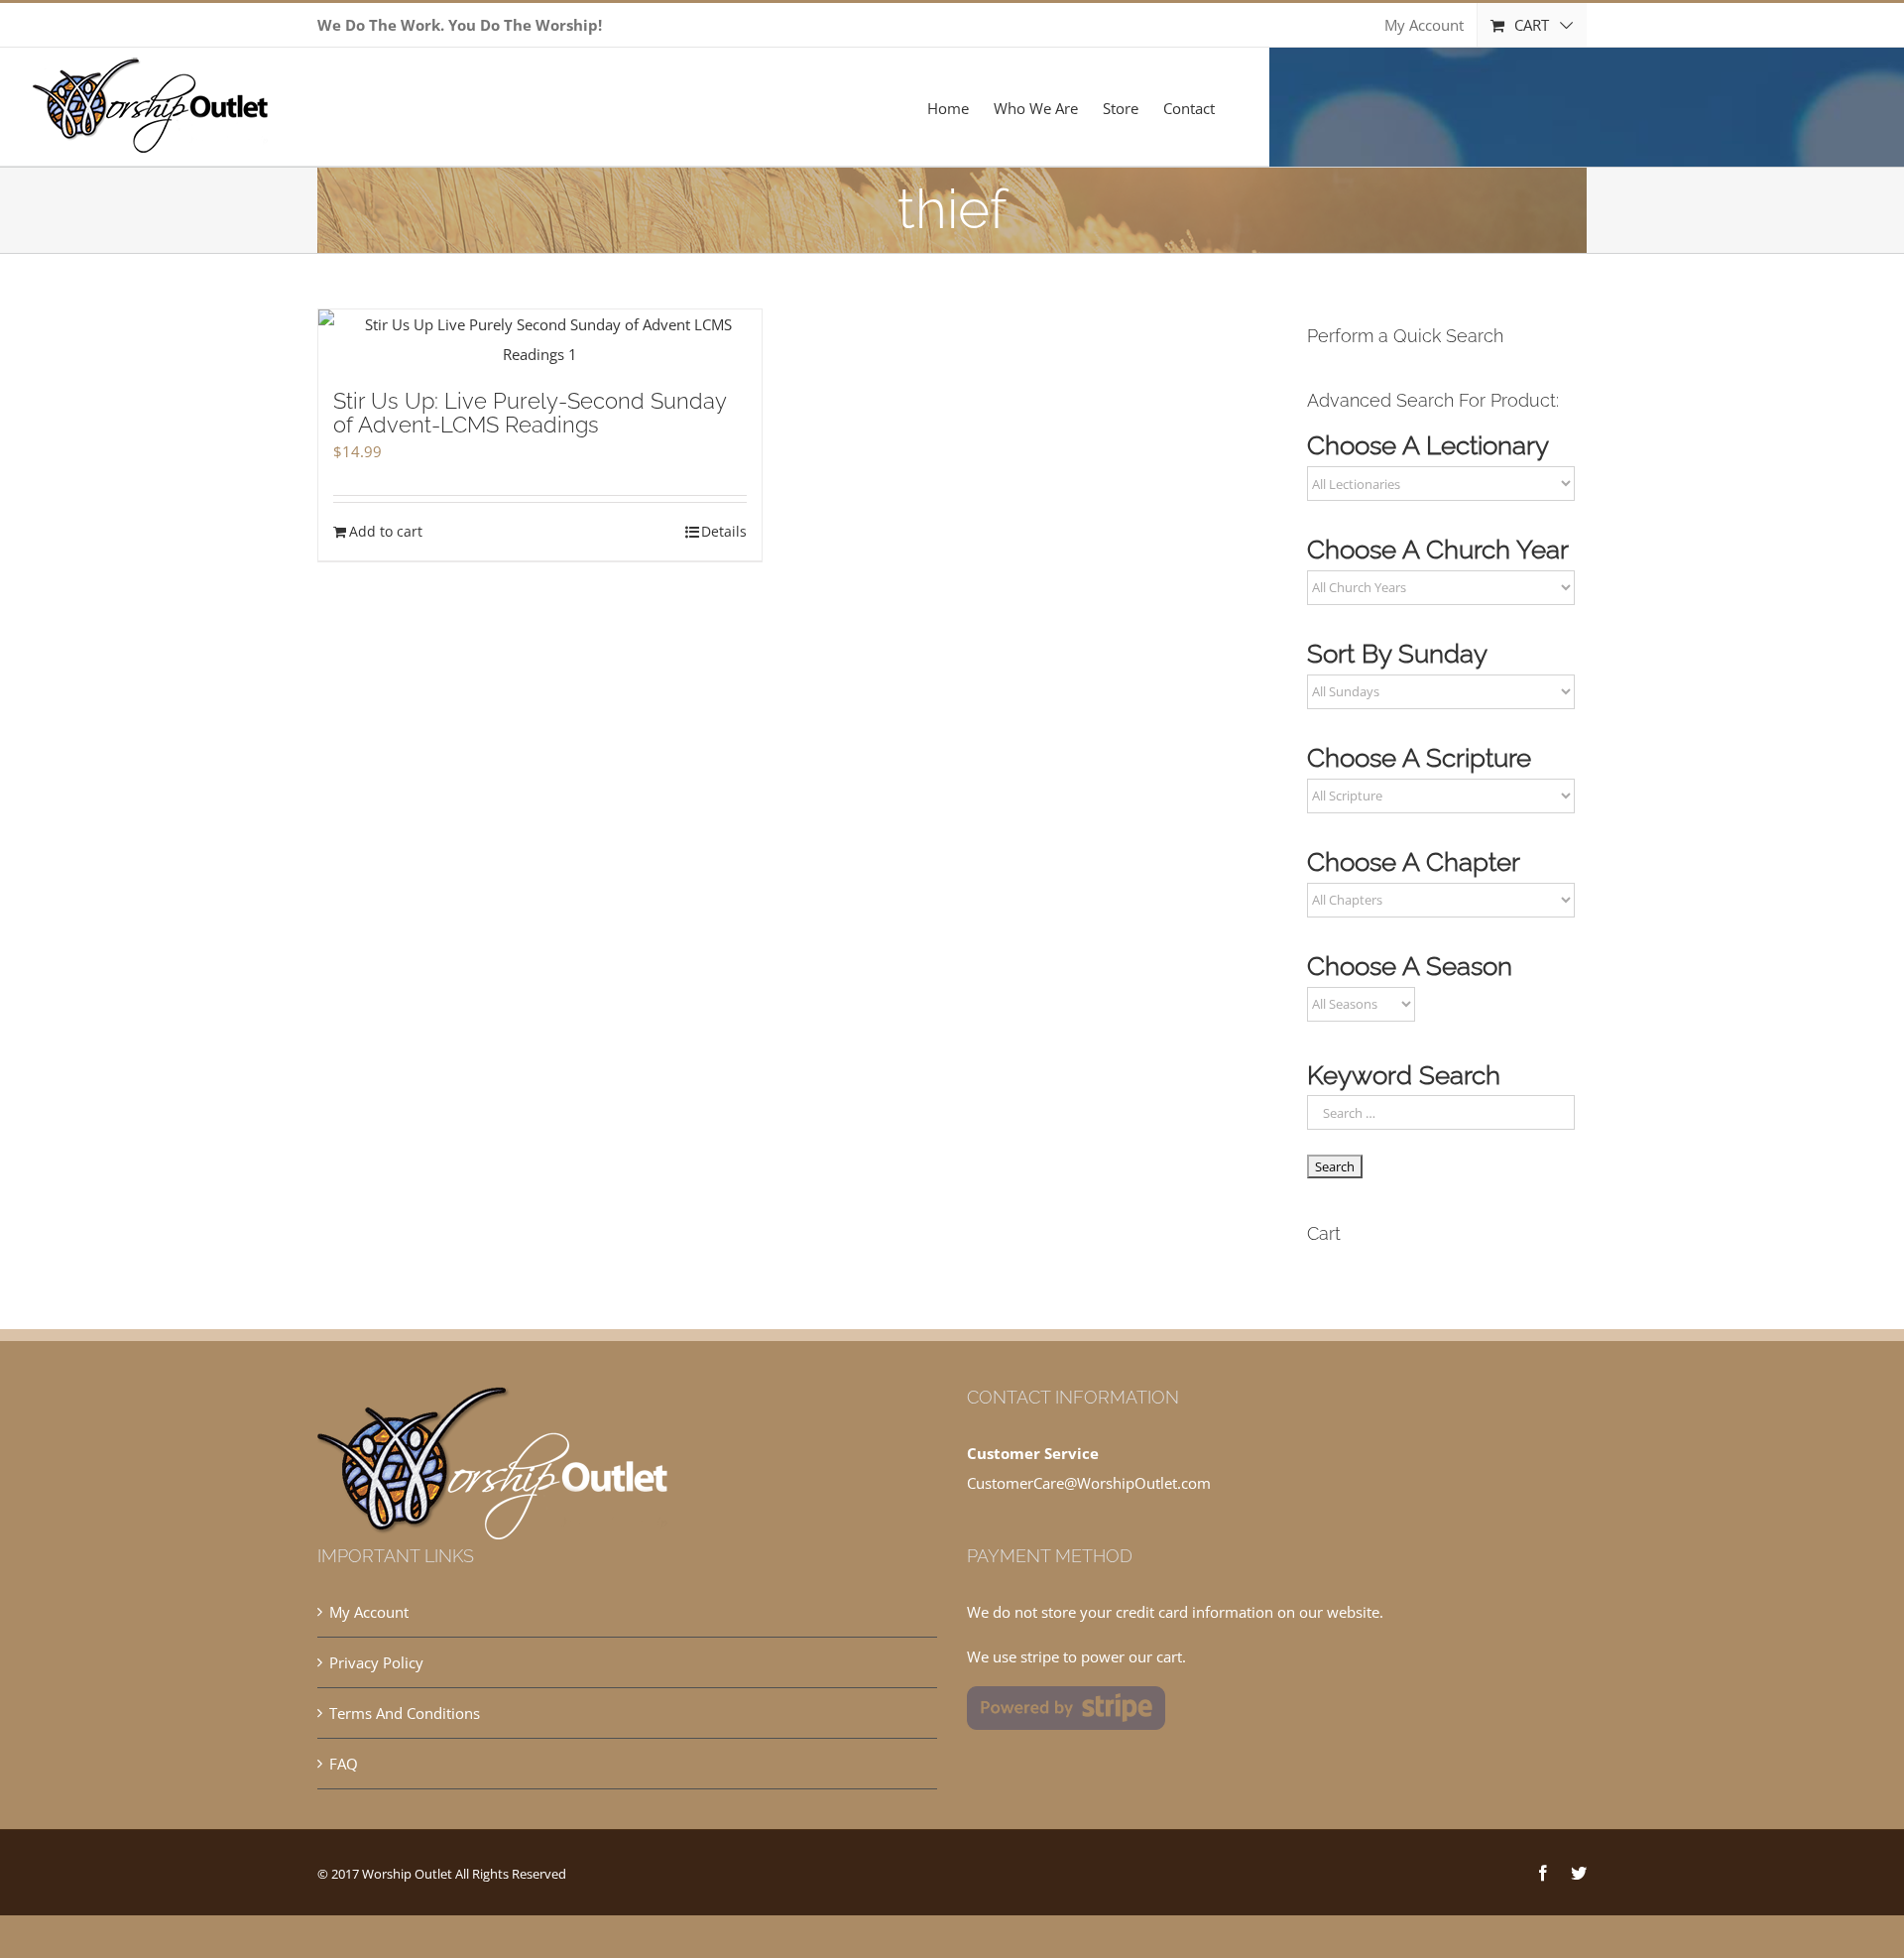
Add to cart (386, 531)
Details (724, 531)
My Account (369, 1612)
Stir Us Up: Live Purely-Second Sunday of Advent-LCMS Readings (530, 413)
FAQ (344, 1764)
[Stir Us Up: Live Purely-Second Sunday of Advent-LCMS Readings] (540, 339)
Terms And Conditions (405, 1713)
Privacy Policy (376, 1662)
